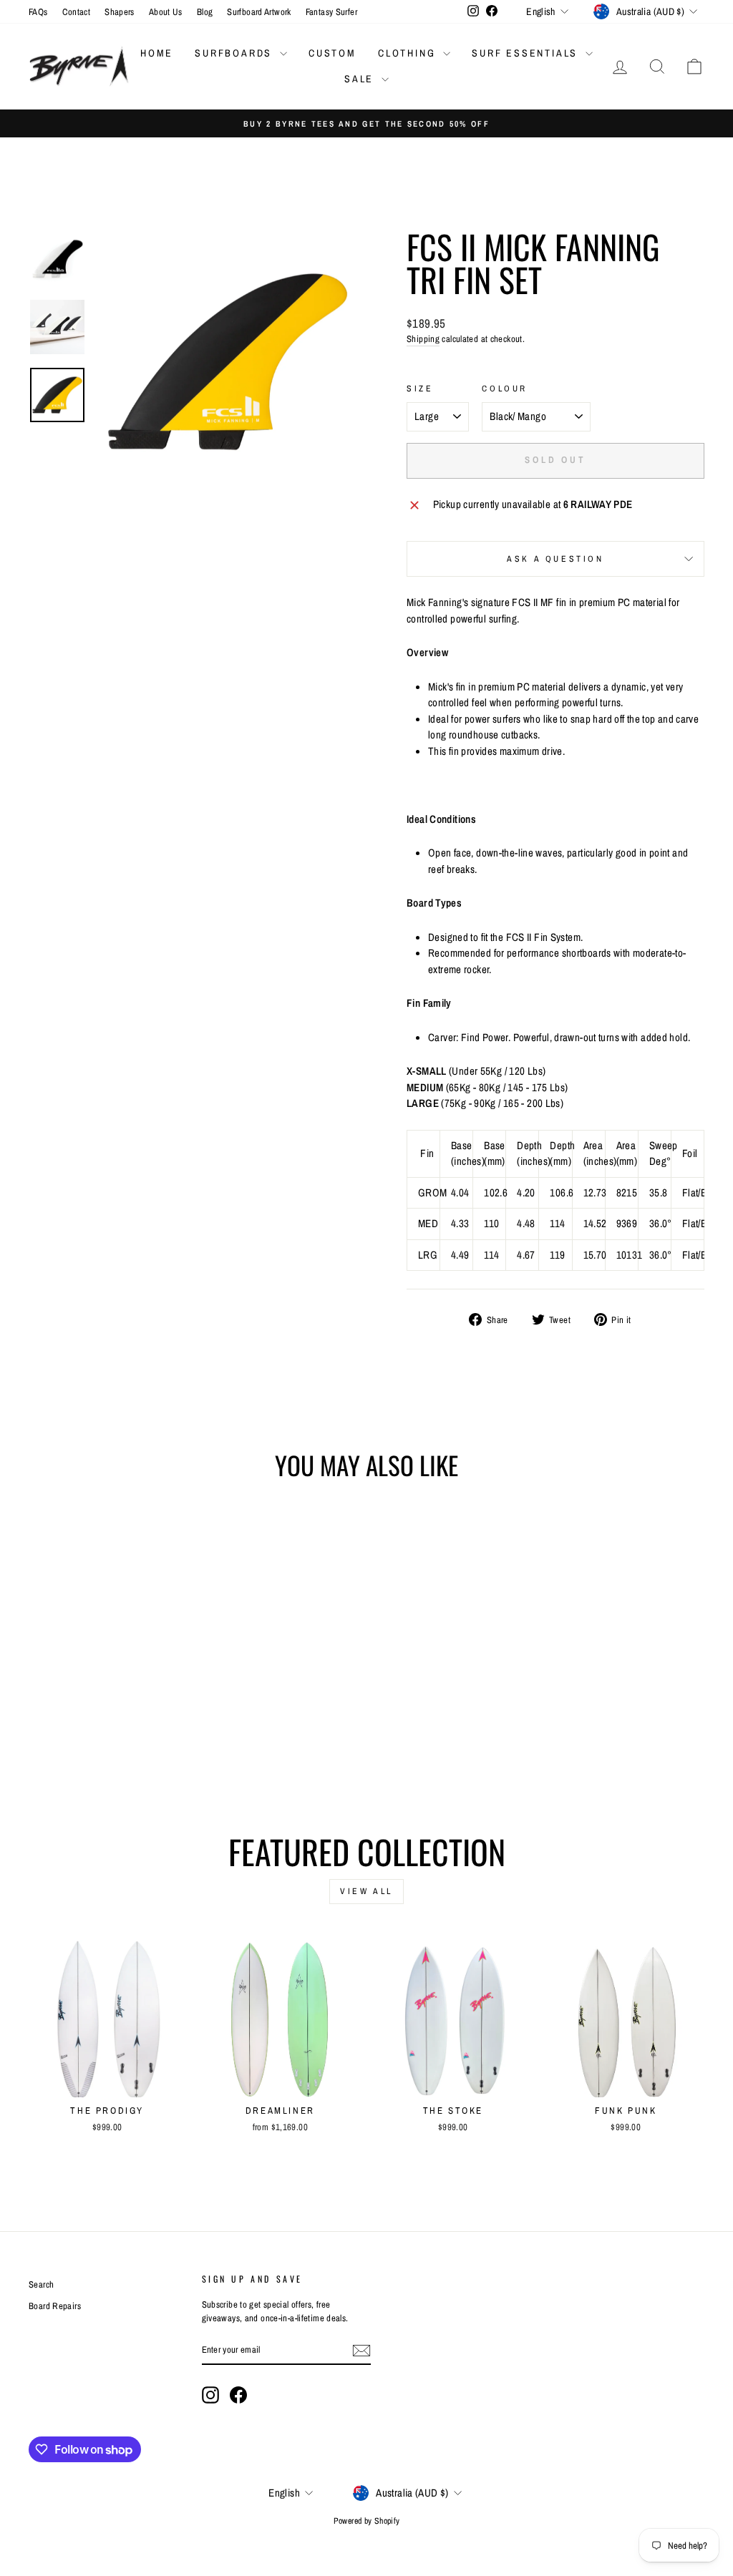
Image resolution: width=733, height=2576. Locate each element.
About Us (166, 12)
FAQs (38, 12)
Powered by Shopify (367, 2521)
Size (420, 389)
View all (366, 1891)
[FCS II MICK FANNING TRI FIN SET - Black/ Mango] (126, 1733)
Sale (361, 79)
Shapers (120, 12)
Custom (332, 53)
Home (157, 53)
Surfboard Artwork (259, 12)
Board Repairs (55, 2306)
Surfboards (236, 53)
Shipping (423, 339)
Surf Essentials (527, 53)
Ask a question (555, 559)
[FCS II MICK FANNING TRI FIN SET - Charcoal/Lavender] (107, 1733)
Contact (77, 12)
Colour (505, 389)
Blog (205, 12)
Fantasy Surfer (331, 12)
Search (41, 2284)
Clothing (409, 53)
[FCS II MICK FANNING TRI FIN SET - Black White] (88, 1733)
